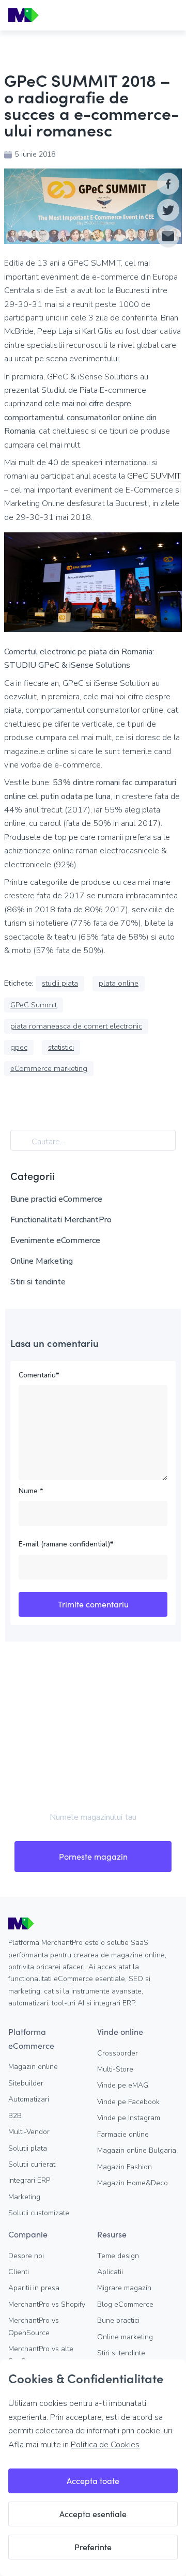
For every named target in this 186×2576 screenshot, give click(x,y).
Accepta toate (93, 2481)
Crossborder (118, 2053)
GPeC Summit (34, 1005)
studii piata (60, 983)
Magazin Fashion (125, 2167)
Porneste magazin (93, 1856)
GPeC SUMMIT (154, 476)
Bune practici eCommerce (56, 1199)
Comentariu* (39, 1375)
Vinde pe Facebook (128, 2102)
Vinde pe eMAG (123, 2085)
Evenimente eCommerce (55, 1240)
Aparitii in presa (34, 2288)
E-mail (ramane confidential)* (66, 1544)
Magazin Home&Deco (133, 2183)
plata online (119, 983)
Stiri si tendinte (38, 1282)
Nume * (31, 1491)
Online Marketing (42, 1261)
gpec (19, 1047)
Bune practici (118, 2320)
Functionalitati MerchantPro (61, 1220)
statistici (61, 1047)
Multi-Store (115, 2069)
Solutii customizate (39, 2213)
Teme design (118, 2256)
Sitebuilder (26, 2083)
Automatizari (29, 2099)
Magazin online (33, 2067)
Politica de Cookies (105, 2445)
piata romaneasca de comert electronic (76, 1026)
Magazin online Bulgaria (137, 2150)
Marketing (24, 2197)
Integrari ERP (29, 2180)
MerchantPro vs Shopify (47, 2304)
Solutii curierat (32, 2164)
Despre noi (26, 2256)
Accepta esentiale (93, 2514)
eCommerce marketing (49, 1068)
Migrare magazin (124, 2288)
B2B (15, 2116)
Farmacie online (123, 2134)
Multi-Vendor (29, 2132)
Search (23, 1142)
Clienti (19, 2272)
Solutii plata (28, 2148)
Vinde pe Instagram (129, 2118)
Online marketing (125, 2337)
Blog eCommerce (125, 2304)
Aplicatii (110, 2272)
